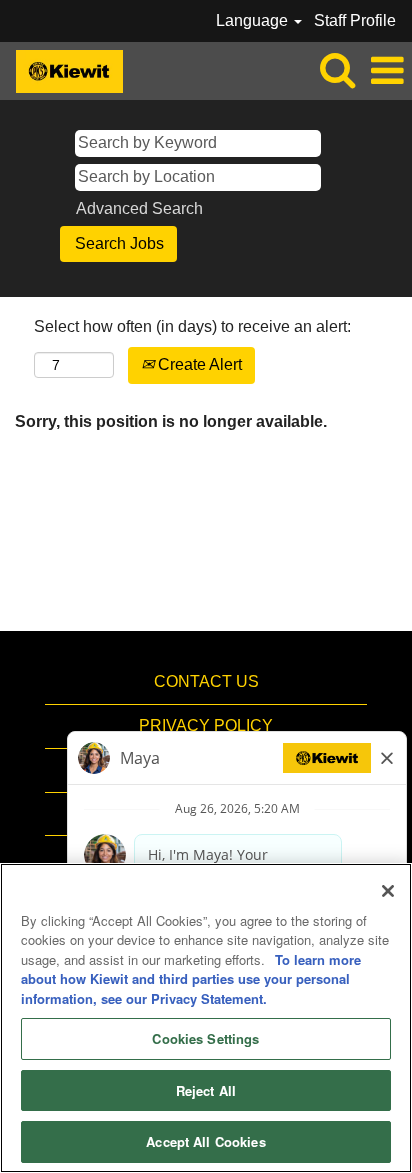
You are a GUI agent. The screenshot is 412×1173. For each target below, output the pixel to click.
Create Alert (198, 364)
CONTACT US (206, 681)
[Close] (388, 891)
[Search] (337, 70)
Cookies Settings (205, 1038)
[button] (387, 71)
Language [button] (254, 20)
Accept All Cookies (205, 1141)
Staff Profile (355, 20)
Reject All (206, 1090)
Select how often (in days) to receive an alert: (192, 326)
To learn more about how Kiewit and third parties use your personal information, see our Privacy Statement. (191, 979)
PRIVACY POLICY (206, 725)
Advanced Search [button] (139, 208)
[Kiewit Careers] (62, 69)
